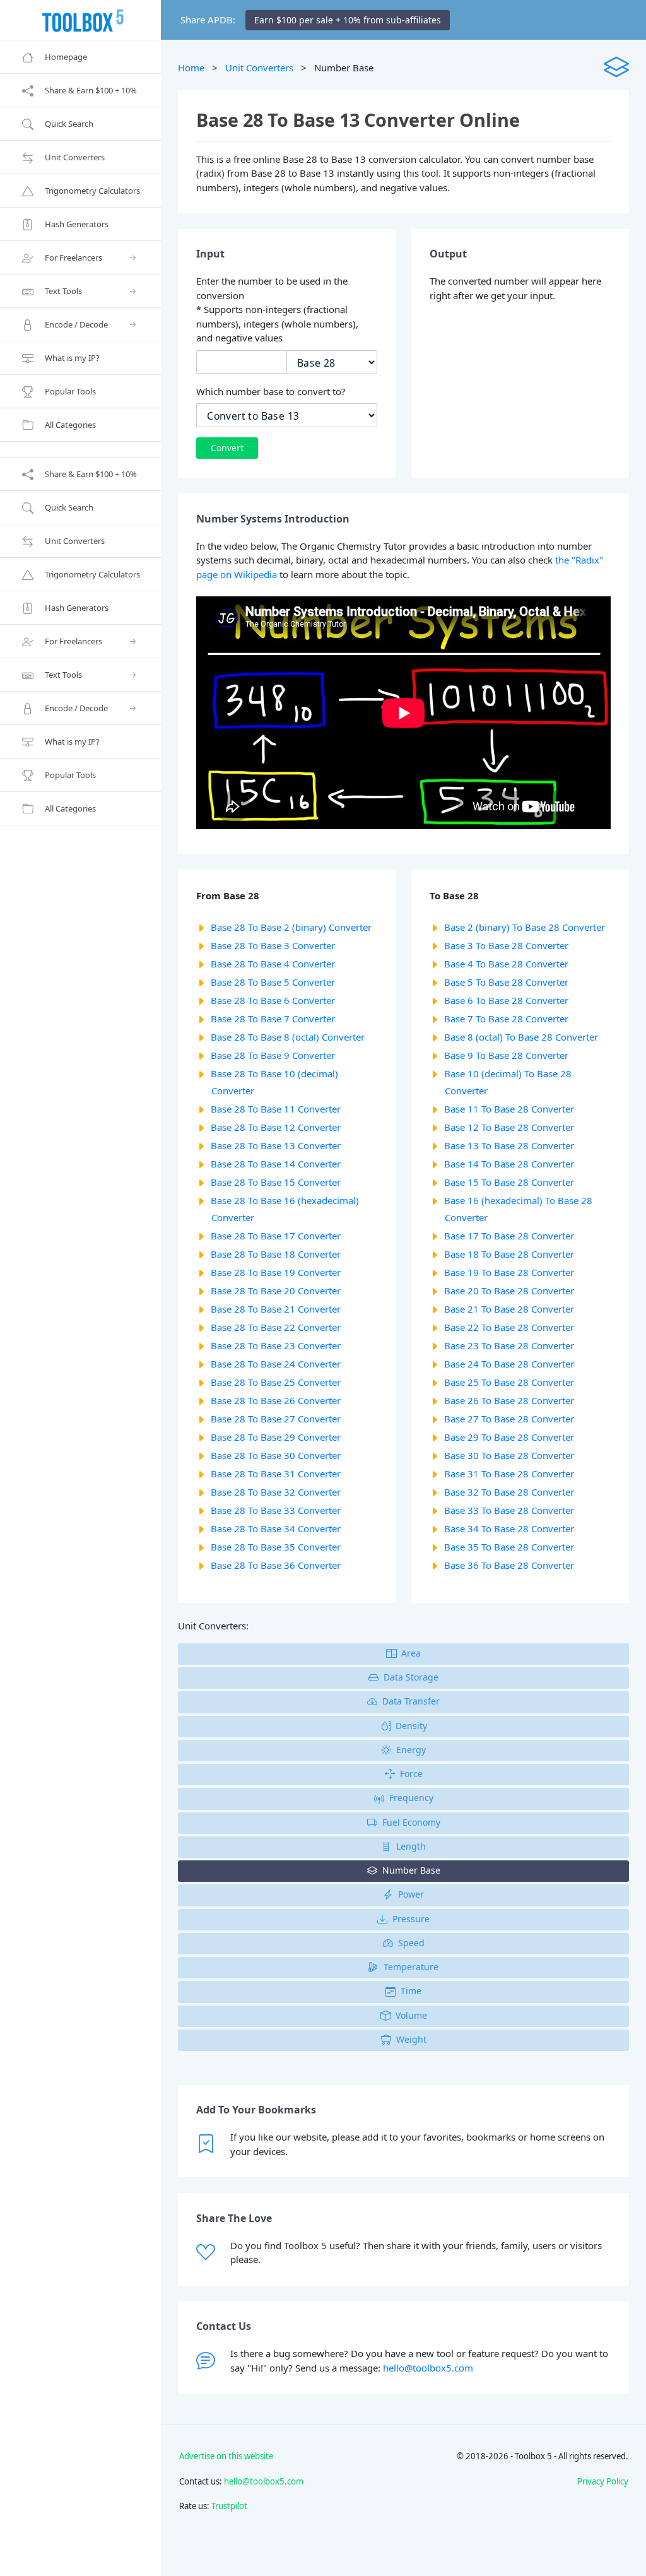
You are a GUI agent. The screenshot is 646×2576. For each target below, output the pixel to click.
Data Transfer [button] (411, 1701)
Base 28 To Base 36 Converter (276, 1565)
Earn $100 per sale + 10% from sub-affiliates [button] (348, 20)
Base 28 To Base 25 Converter (276, 1382)
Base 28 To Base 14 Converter (276, 1164)
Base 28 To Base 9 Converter (273, 1055)
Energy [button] (411, 1750)
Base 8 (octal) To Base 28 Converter (521, 1037)
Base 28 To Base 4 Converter (273, 964)
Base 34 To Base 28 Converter (509, 1528)
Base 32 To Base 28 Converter (509, 1492)
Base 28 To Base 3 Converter (273, 945)
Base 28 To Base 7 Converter (273, 1019)
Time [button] (411, 1991)
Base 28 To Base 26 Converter (276, 1400)
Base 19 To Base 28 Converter (509, 1272)
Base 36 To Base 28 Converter (509, 1565)
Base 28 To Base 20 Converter (276, 1291)
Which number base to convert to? (271, 391)
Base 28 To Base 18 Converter (276, 1254)
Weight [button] (411, 2039)
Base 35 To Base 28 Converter (509, 1547)
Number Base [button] (411, 1870)
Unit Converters (259, 68)
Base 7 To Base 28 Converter (506, 1019)
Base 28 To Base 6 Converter (273, 1000)
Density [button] (411, 1726)
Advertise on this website (226, 2456)
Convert (227, 448)
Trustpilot (229, 2506)
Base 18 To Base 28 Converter (509, 1254)
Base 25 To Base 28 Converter (509, 1382)
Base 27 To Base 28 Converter (509, 1419)
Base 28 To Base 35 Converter (276, 1547)
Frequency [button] (411, 1798)
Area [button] (411, 1653)
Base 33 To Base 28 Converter (509, 1510)
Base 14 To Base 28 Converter (509, 1164)
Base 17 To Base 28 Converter (509, 1236)
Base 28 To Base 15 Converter (276, 1182)
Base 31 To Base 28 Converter (509, 1474)
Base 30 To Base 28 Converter (509, 1455)
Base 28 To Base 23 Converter (276, 1345)
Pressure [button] (411, 1919)
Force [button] (411, 1774)
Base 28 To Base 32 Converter (276, 1492)
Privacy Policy (603, 2481)
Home (191, 68)
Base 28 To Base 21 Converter (276, 1309)
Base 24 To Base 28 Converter (509, 1364)
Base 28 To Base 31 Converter (276, 1474)
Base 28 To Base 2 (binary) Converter (291, 927)
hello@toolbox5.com (428, 2368)
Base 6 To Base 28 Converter (506, 1000)
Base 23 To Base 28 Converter (509, 1345)
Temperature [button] (411, 1967)
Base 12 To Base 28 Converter (509, 1127)
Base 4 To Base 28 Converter (506, 964)
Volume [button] (411, 2015)
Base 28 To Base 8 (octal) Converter (288, 1037)
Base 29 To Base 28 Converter (509, 1437)
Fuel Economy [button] (411, 1822)
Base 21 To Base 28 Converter (509, 1309)
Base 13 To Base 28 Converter (509, 1145)
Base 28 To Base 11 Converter (276, 1109)
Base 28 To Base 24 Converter (276, 1364)
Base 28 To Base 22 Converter (276, 1327)
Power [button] (411, 1894)
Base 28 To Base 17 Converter (276, 1236)
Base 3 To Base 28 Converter (506, 945)
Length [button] (411, 1846)
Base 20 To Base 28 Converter (509, 1291)
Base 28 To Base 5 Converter (273, 982)
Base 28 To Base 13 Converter (276, 1145)
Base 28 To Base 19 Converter (276, 1272)
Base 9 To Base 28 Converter (506, 1055)
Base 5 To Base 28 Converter (506, 982)
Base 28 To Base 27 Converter (276, 1419)
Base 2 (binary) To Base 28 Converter (525, 927)
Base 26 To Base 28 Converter (509, 1400)
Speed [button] (411, 1943)
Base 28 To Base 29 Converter (276, 1437)
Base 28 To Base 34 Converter (276, 1528)
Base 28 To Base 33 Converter (276, 1510)
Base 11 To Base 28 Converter (509, 1109)
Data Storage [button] (411, 1677)
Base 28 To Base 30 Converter (276, 1455)
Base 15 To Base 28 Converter (509, 1182)
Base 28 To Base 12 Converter (276, 1127)
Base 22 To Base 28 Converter (509, 1327)
